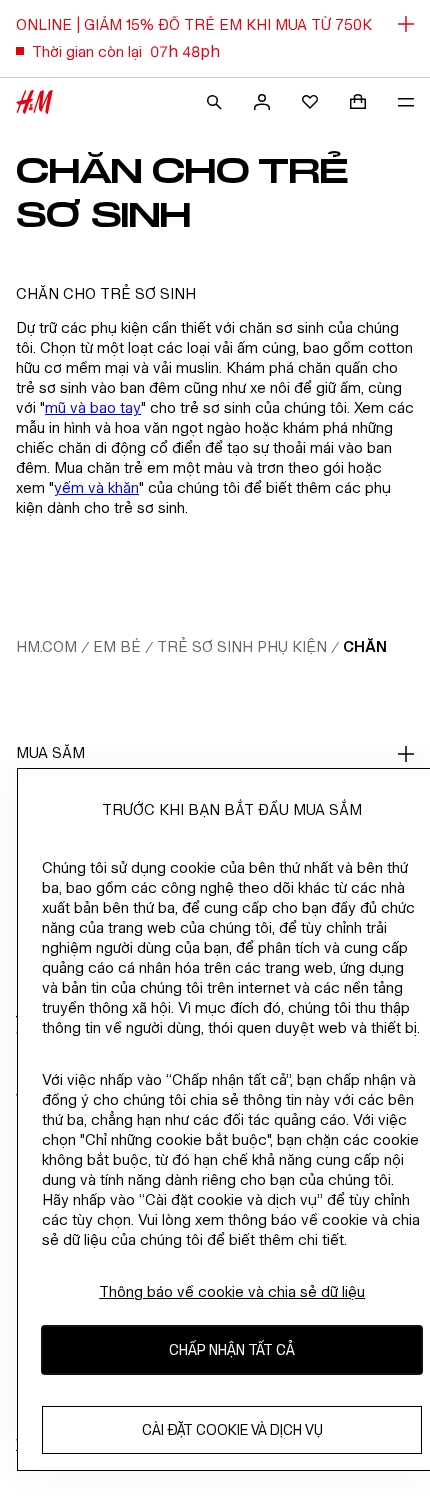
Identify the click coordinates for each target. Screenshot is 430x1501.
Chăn (365, 646)
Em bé (117, 646)
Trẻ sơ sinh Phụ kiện (242, 646)
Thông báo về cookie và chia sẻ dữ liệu (232, 1291)
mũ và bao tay (93, 407)
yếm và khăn (96, 487)
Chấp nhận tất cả (232, 1349)
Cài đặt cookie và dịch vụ (232, 1429)
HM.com (46, 646)
